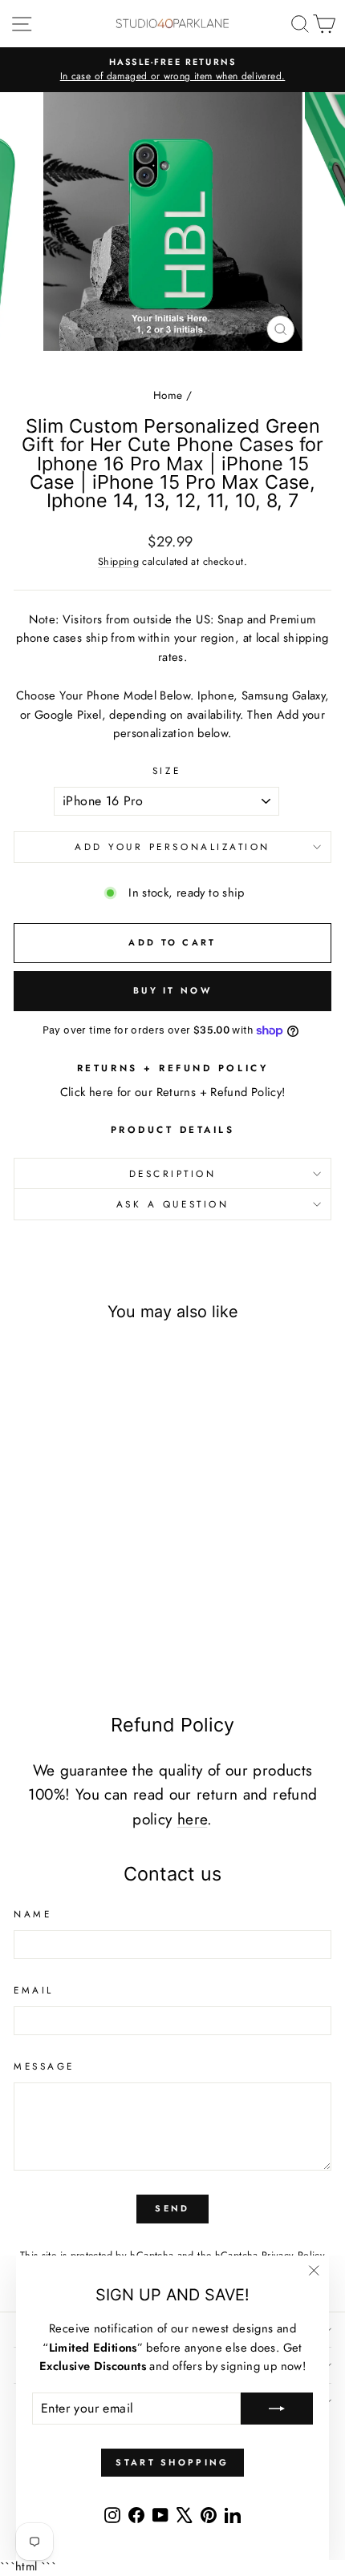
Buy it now (172, 990)
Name (32, 1914)
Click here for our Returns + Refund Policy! (173, 1092)
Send (172, 2208)
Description (173, 1173)
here (192, 1819)
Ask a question (172, 1204)
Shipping (118, 562)
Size (166, 770)
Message (44, 2066)
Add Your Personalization (172, 847)
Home (168, 395)
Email (34, 1990)
